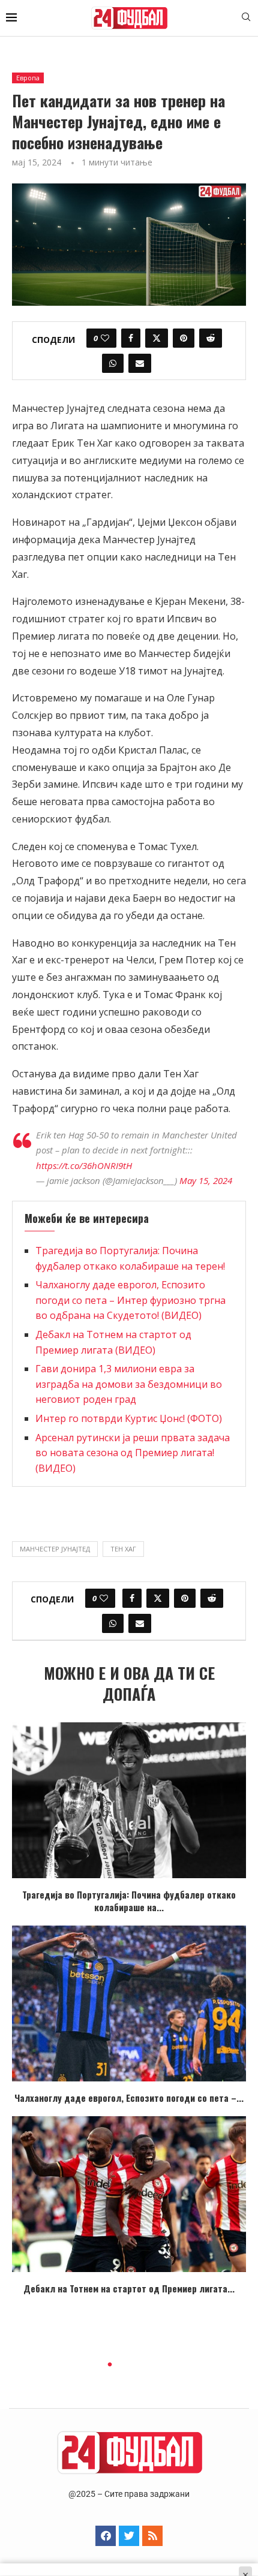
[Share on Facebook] (131, 338)
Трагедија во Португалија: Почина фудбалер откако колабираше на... (129, 1901)
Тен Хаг (123, 1549)
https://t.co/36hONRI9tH (84, 1165)
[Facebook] (106, 2536)
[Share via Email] (140, 363)
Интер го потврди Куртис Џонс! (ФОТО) (129, 1418)
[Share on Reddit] (211, 338)
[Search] (246, 18)
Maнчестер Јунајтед (55, 1549)
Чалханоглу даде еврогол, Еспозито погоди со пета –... (129, 2098)
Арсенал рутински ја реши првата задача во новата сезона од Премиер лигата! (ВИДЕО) (133, 1453)
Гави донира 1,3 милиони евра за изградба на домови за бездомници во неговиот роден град (129, 1384)
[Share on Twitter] (157, 338)
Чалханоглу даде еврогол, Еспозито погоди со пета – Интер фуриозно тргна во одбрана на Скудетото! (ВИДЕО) (130, 1300)
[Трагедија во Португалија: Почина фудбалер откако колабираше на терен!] (129, 1800)
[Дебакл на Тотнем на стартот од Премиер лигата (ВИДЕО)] (129, 2194)
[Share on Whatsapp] (113, 363)
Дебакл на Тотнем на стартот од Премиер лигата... (129, 2288)
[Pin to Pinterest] (184, 338)
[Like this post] (105, 338)
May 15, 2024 (206, 1180)
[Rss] (152, 2536)
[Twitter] (129, 2536)
